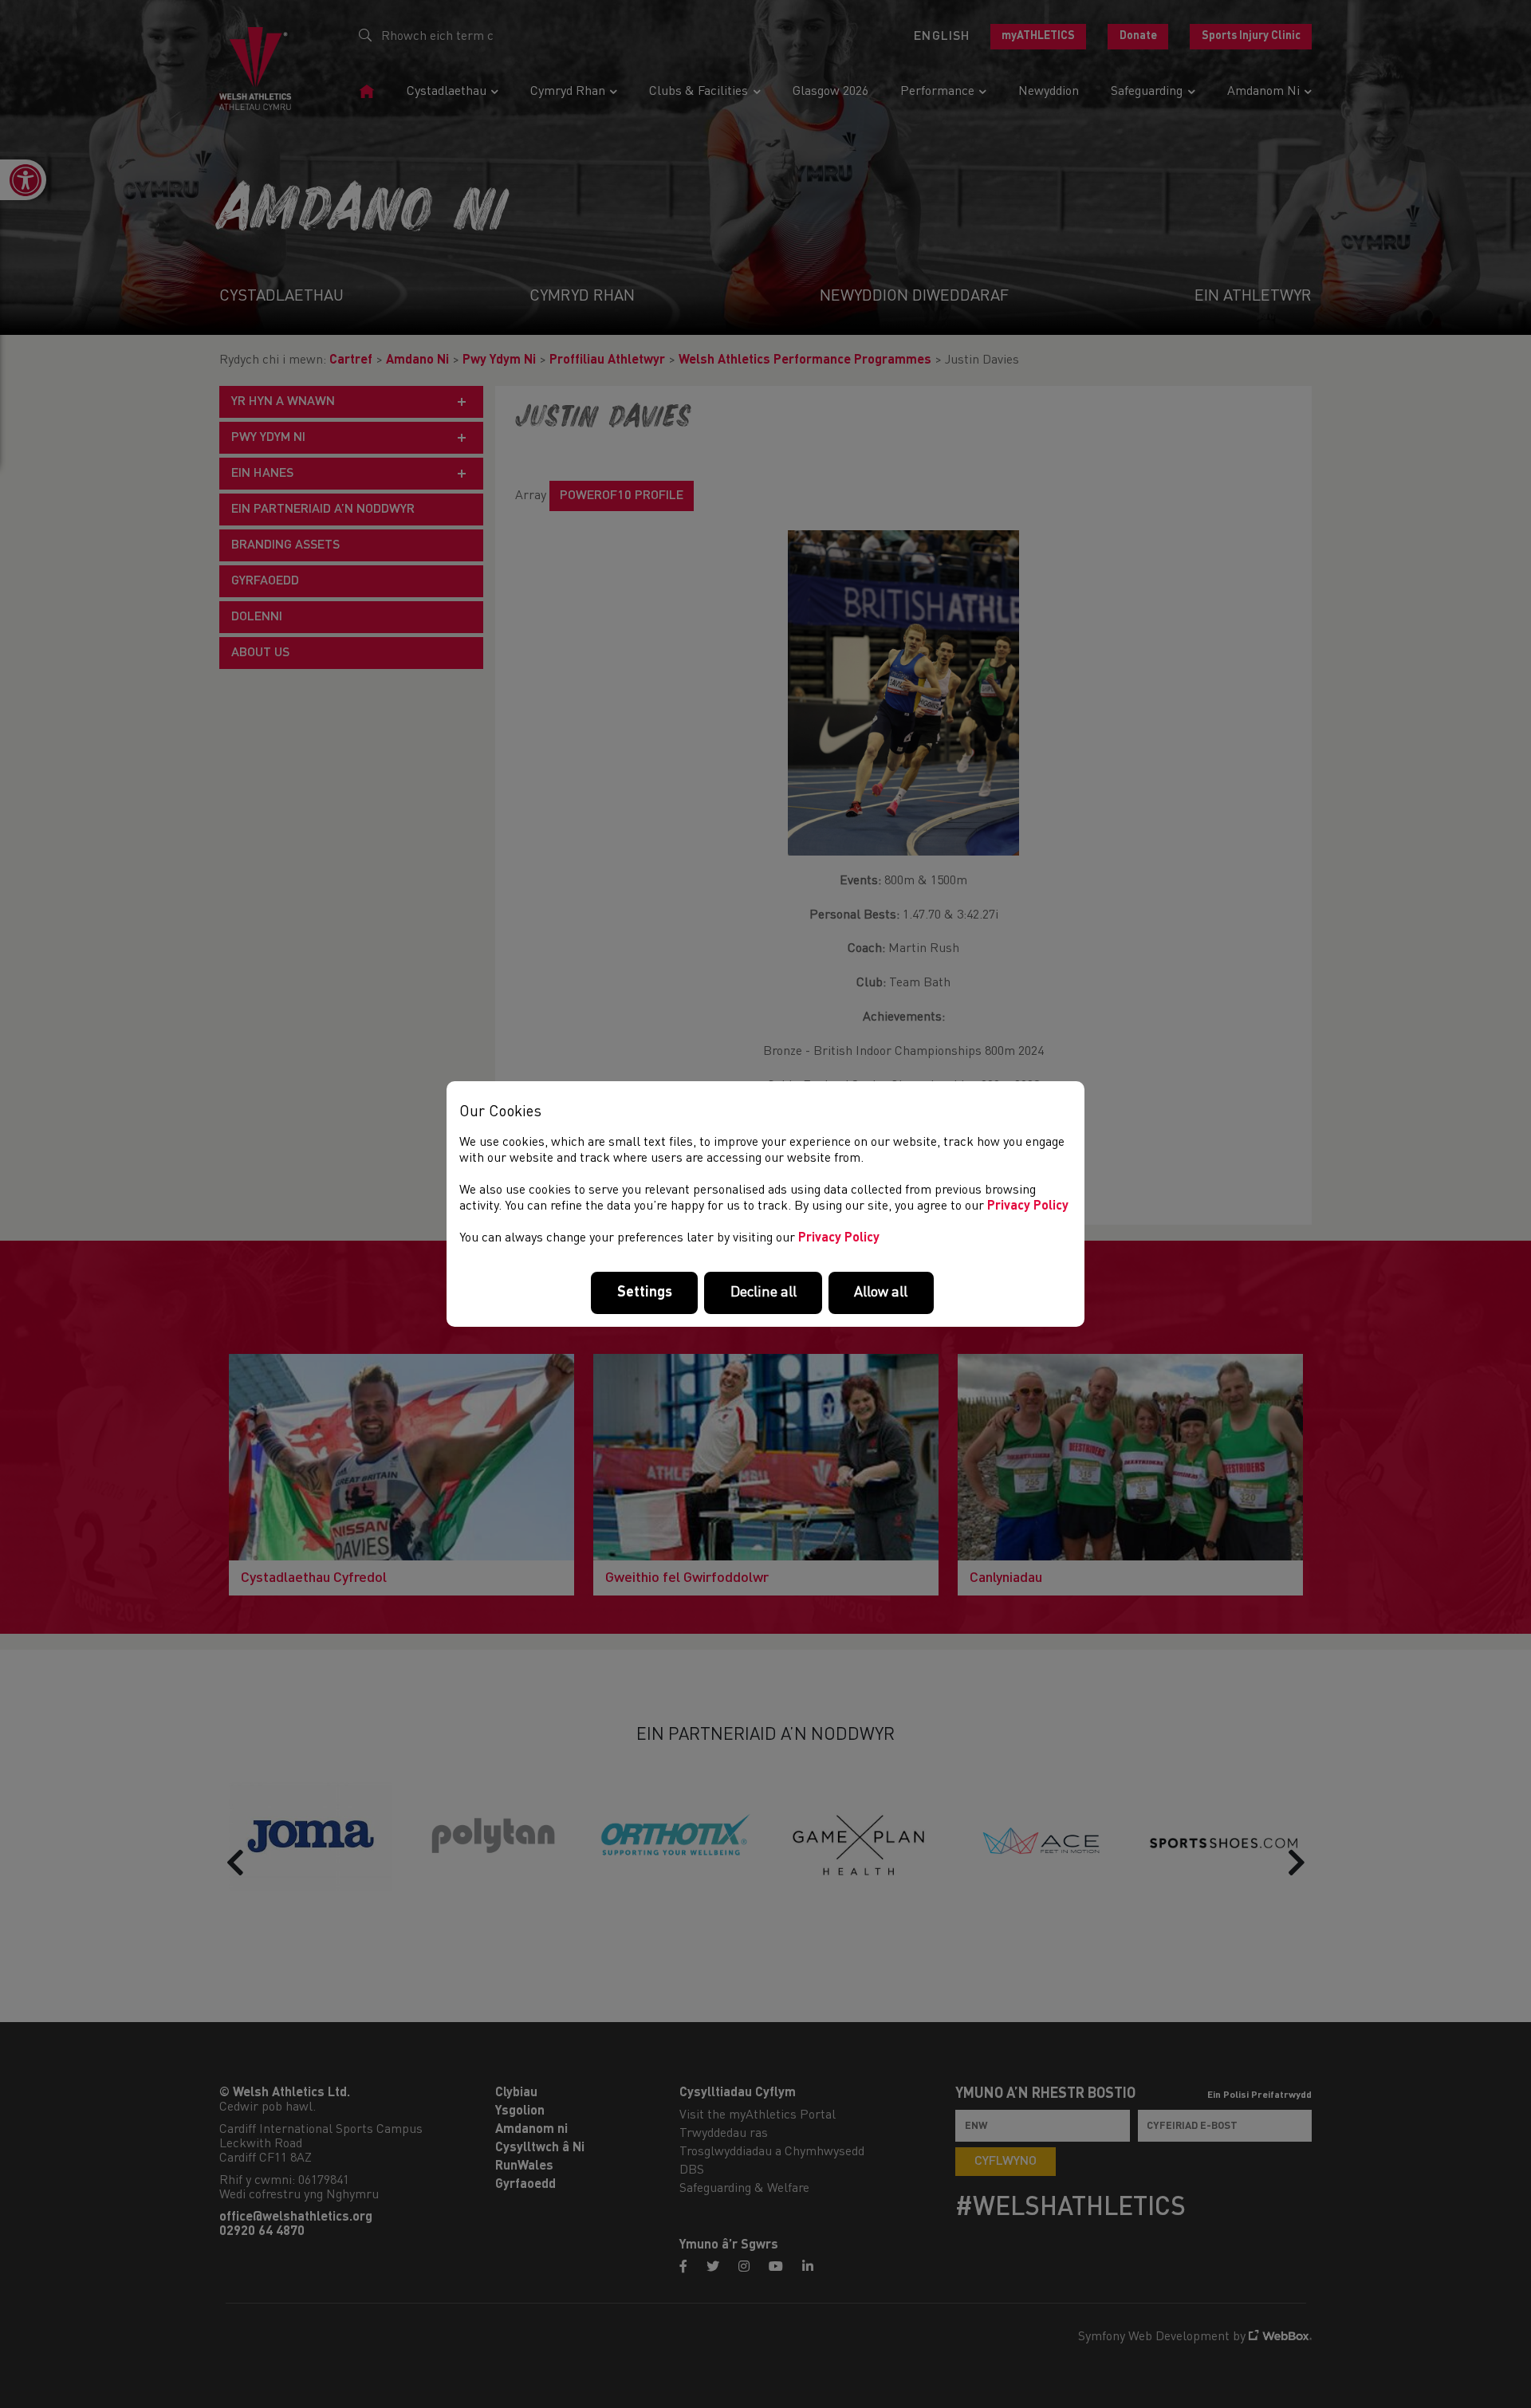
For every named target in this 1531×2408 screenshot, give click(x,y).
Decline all (764, 1293)
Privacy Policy (1028, 1206)
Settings (645, 1293)
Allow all (881, 1293)
